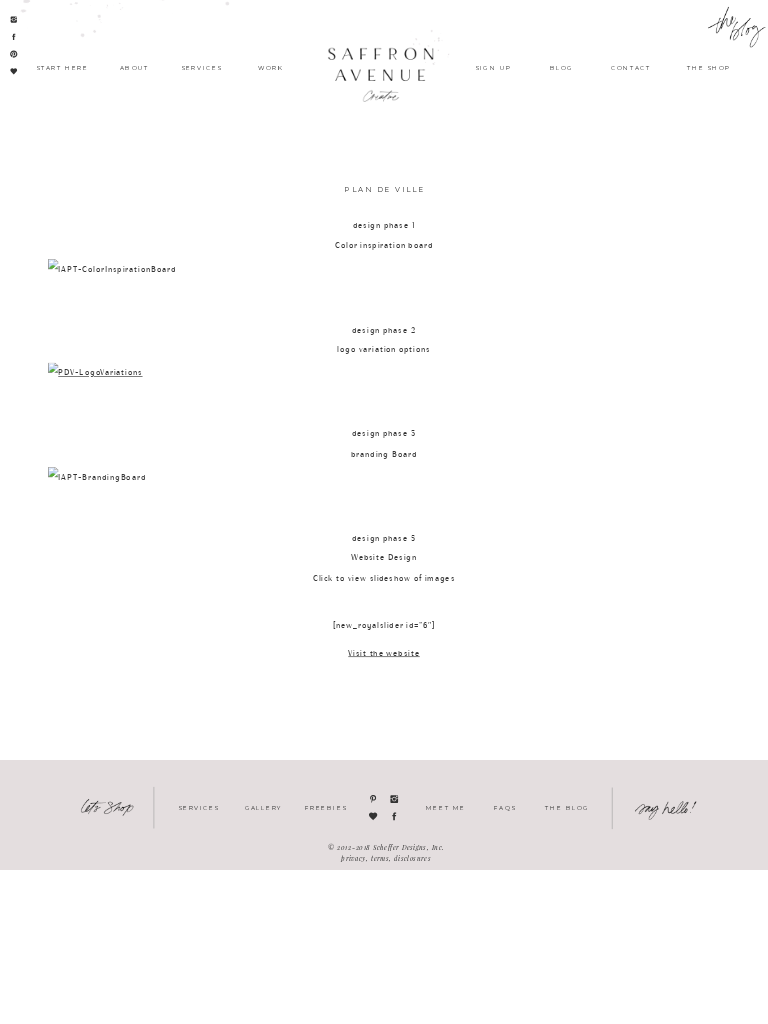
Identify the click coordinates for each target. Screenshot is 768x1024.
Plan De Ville (384, 189)
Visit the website (383, 653)
